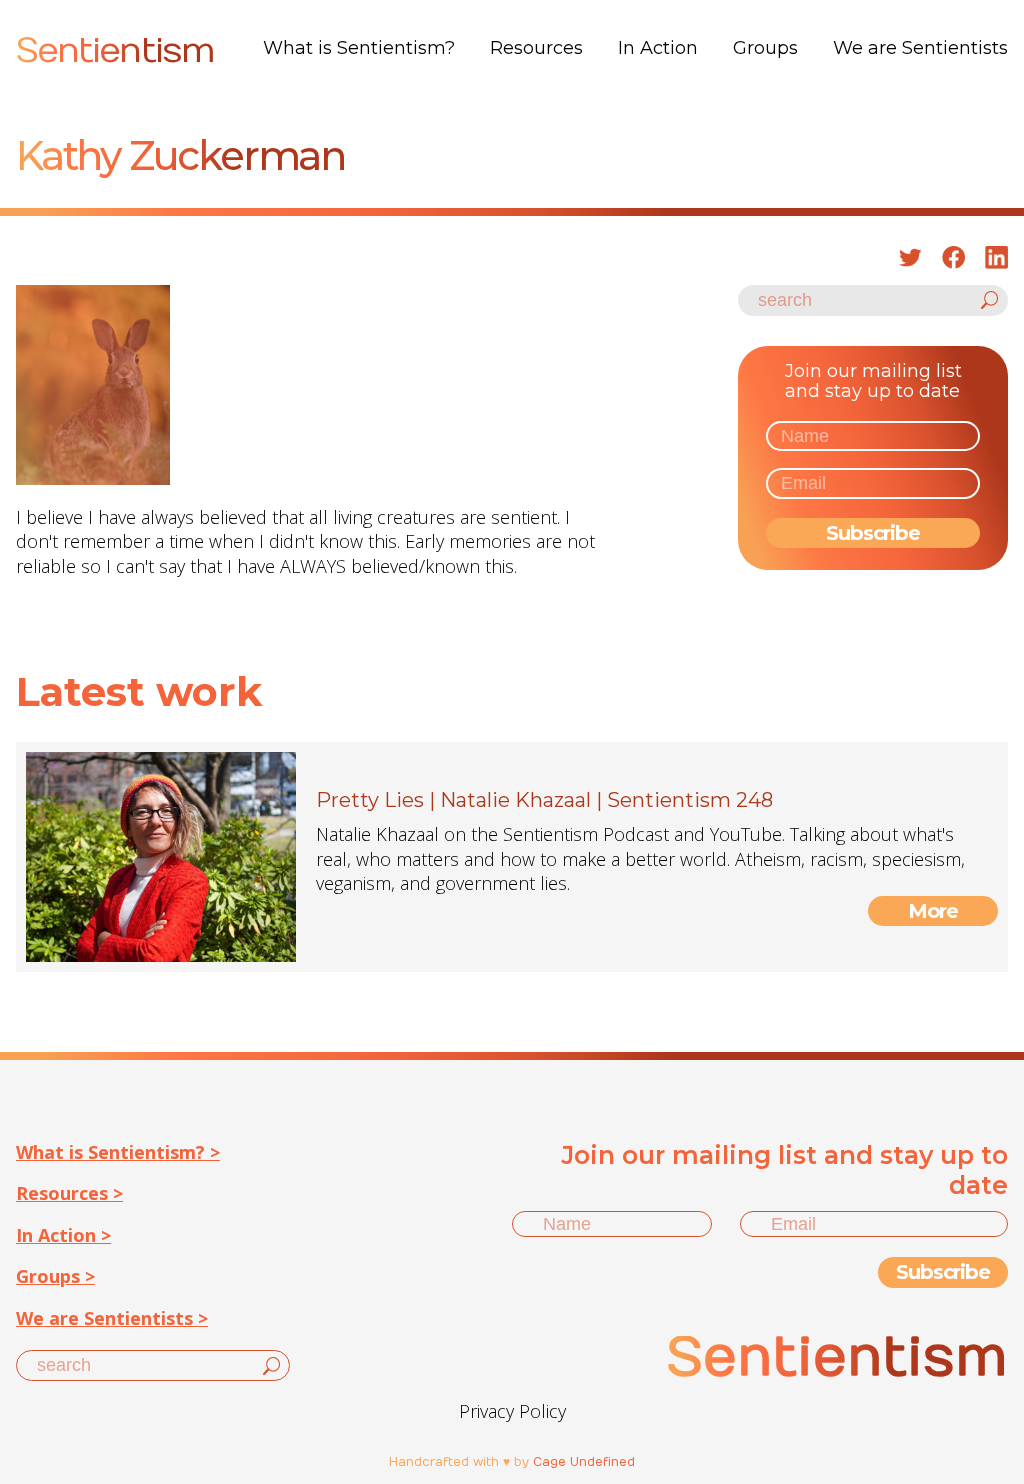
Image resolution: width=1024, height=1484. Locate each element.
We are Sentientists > (112, 1318)
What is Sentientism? (359, 48)
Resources (536, 48)
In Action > (63, 1235)
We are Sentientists (920, 48)
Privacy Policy (512, 1411)
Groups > (55, 1276)
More (933, 911)
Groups (765, 48)
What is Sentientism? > (118, 1152)
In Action (658, 48)
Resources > (69, 1193)
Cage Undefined (584, 1462)
